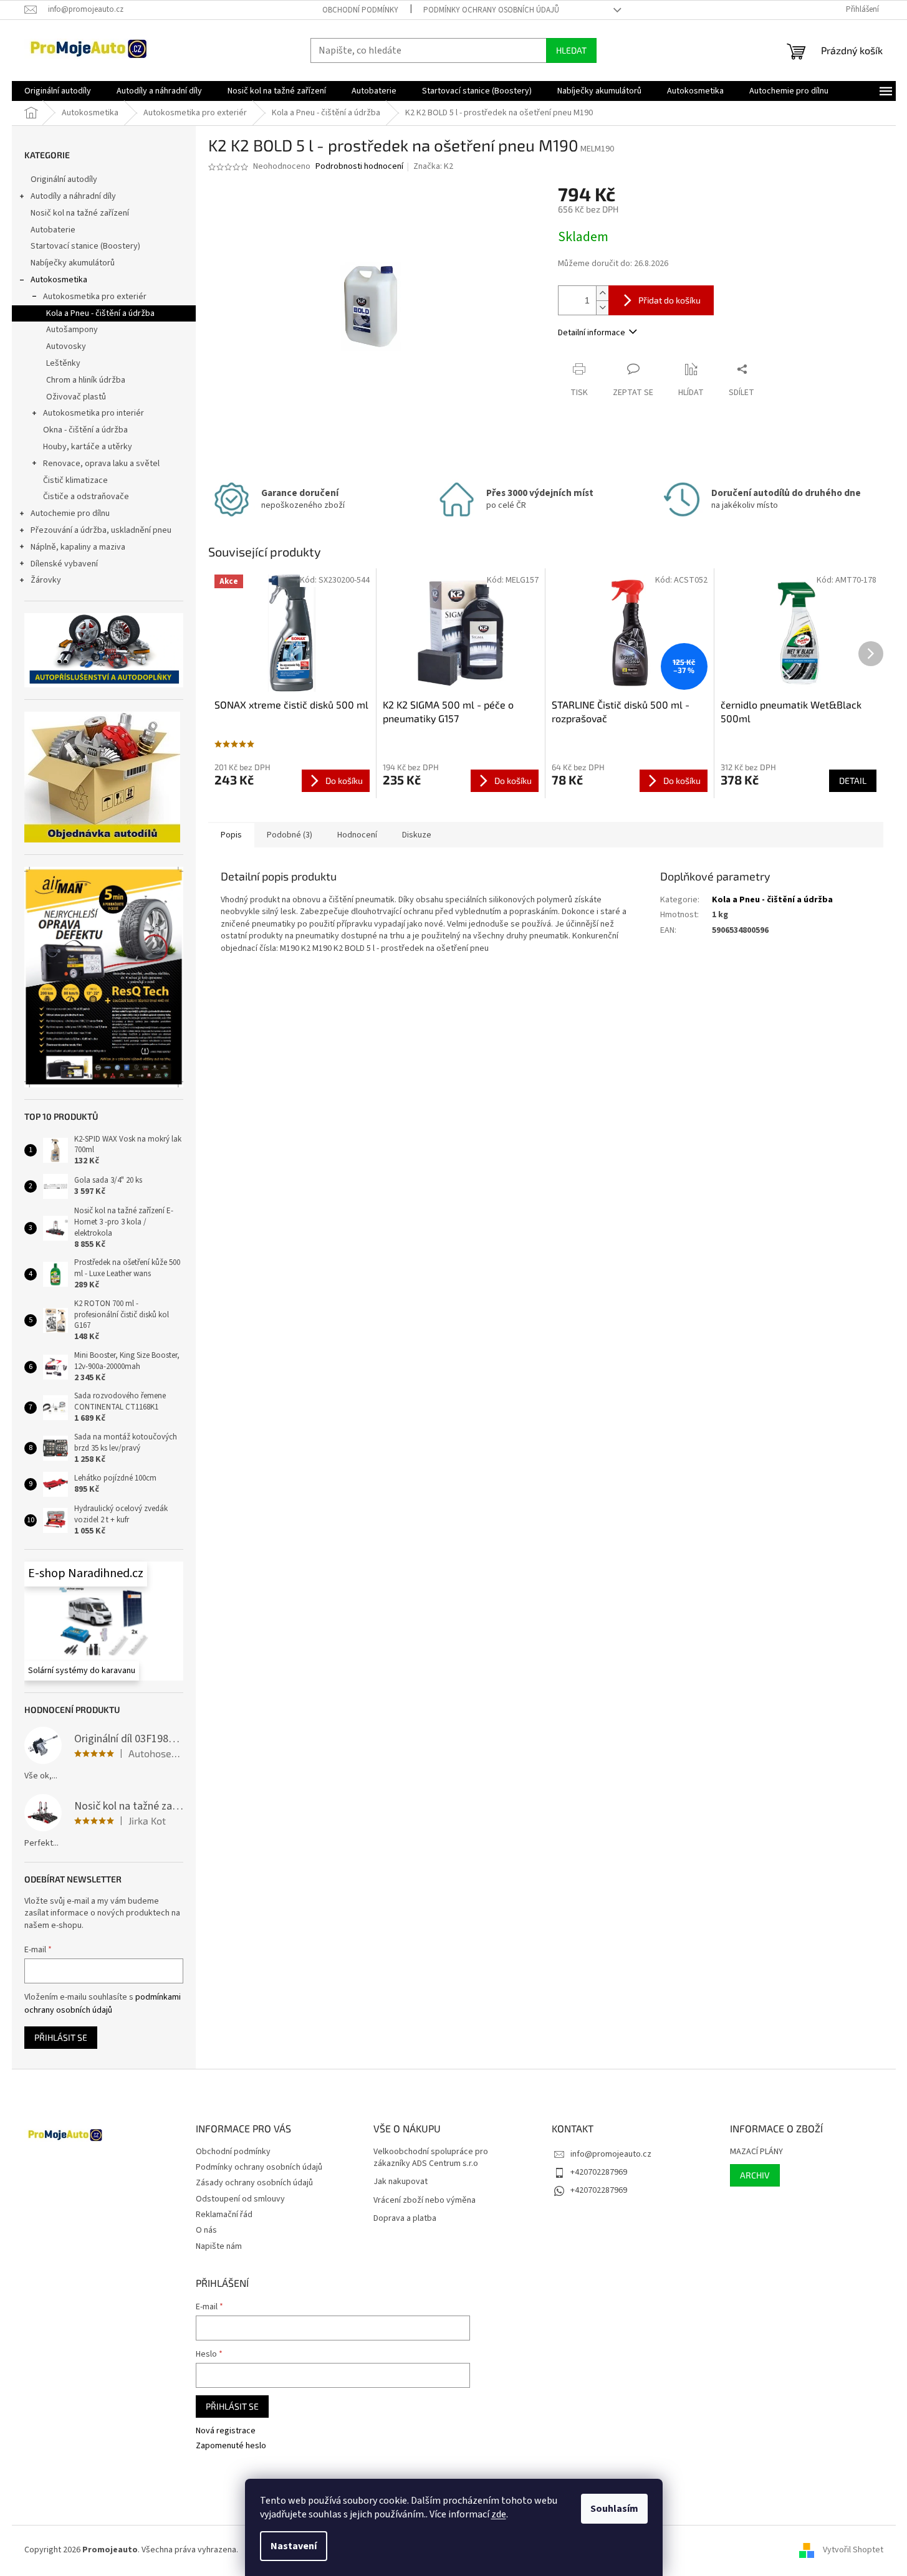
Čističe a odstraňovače (86, 497)
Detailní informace (592, 333)
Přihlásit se (61, 2037)
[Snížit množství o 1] (602, 308)
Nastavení (294, 2546)
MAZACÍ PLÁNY (756, 2152)
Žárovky (46, 580)
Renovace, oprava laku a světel (101, 464)
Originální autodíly (64, 179)
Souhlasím (614, 2509)
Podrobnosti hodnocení (359, 167)
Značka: (433, 166)
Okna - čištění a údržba (85, 430)
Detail (853, 780)
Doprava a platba (405, 2219)
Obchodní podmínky (360, 10)
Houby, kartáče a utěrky (88, 447)
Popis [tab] (231, 835)
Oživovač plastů (76, 397)
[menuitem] (58, 91)
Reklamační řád (224, 2215)
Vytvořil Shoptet (853, 2550)
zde (499, 2514)
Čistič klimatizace (75, 480)
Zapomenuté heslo (231, 2446)
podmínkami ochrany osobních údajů (103, 2003)
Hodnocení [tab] (357, 835)
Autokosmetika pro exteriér (95, 297)
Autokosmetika (59, 280)
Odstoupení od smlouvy (240, 2199)
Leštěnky (63, 363)
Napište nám (219, 2246)
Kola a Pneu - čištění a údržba (100, 313)
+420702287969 (599, 2172)
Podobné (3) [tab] (290, 835)
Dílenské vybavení (64, 564)
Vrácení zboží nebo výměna (425, 2201)
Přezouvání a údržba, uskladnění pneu (101, 530)
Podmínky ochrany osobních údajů (491, 10)
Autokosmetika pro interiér (94, 413)
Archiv (755, 2175)
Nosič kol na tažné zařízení (80, 213)
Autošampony (72, 330)
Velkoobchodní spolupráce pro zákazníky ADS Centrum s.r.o (431, 2158)
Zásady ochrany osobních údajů (254, 2183)
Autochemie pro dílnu (70, 513)
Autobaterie (53, 230)
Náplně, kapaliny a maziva (78, 547)
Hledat (571, 50)
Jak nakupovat (401, 2182)
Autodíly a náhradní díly (73, 196)
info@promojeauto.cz (611, 2154)
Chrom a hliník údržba (86, 380)
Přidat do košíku (669, 300)
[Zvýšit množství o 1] (602, 293)
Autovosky (66, 346)
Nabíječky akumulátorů (73, 263)
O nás (206, 2230)
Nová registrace (226, 2431)
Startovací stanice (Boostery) (85, 246)
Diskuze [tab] (417, 835)
